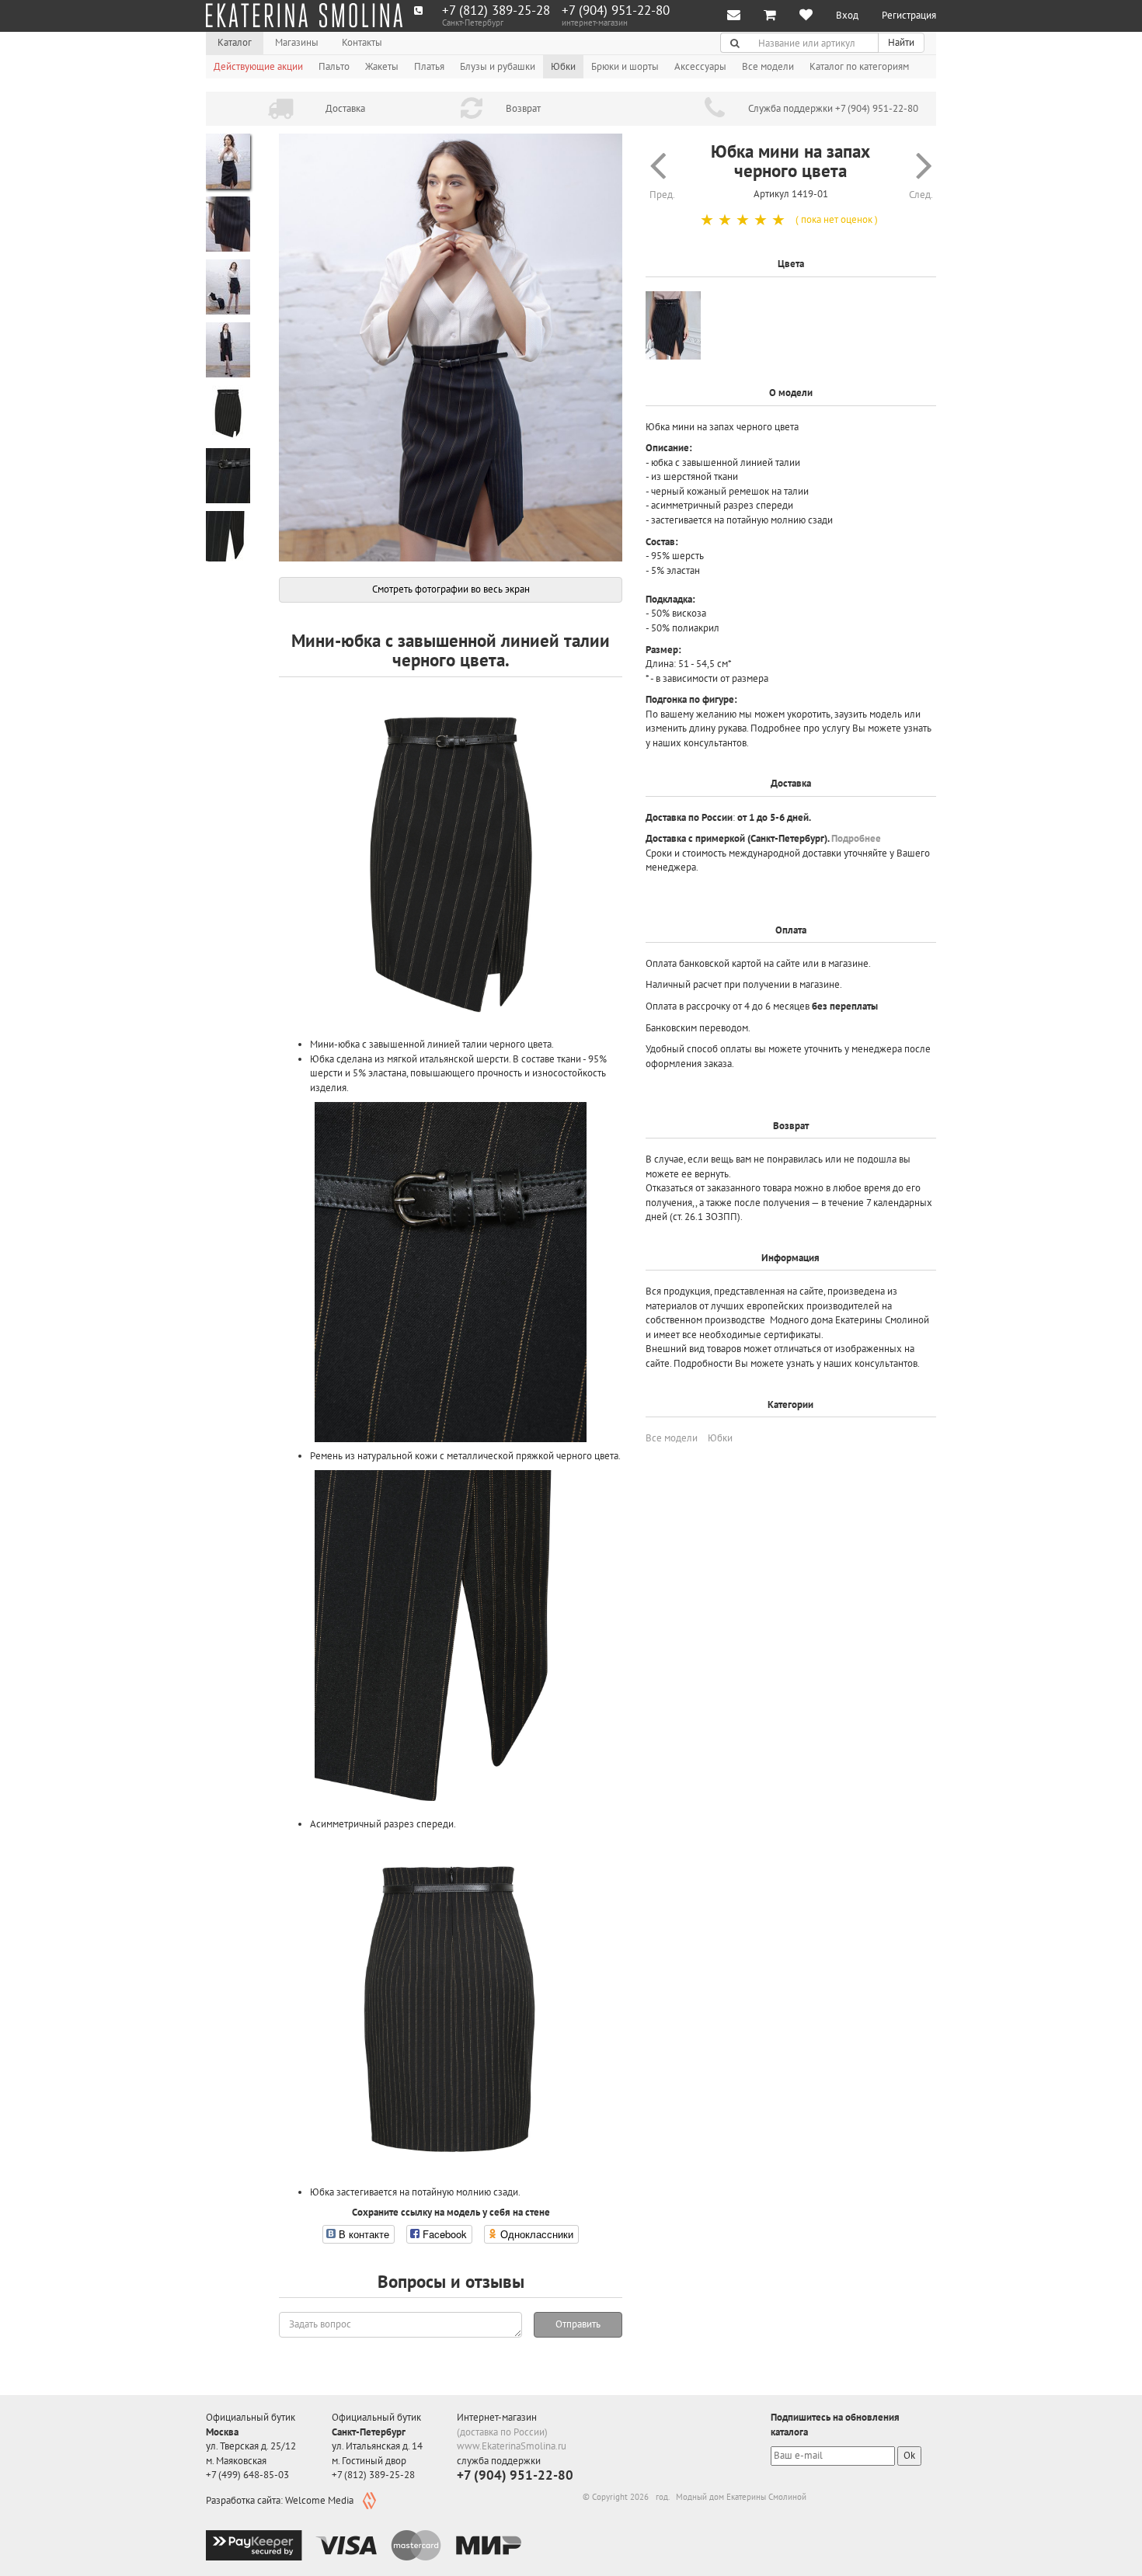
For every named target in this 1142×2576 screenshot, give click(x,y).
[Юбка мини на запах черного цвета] (451, 348)
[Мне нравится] (806, 16)
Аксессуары (700, 66)
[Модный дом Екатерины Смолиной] (304, 16)
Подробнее (856, 838)
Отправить (578, 2324)
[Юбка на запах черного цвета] (673, 326)
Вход (847, 15)
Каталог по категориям (859, 66)
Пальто (334, 66)
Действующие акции (258, 66)
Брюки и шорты (625, 66)
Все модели (768, 66)
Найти (901, 42)
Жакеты (382, 66)
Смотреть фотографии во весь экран (451, 589)
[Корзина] (770, 16)
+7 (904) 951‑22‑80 (616, 10)
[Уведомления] (734, 16)
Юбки (563, 66)
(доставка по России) (502, 2432)
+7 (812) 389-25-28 (496, 10)
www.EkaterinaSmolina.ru (512, 2446)
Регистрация (909, 15)
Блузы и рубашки (498, 66)
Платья (429, 66)
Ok (909, 2455)
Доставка (345, 108)
